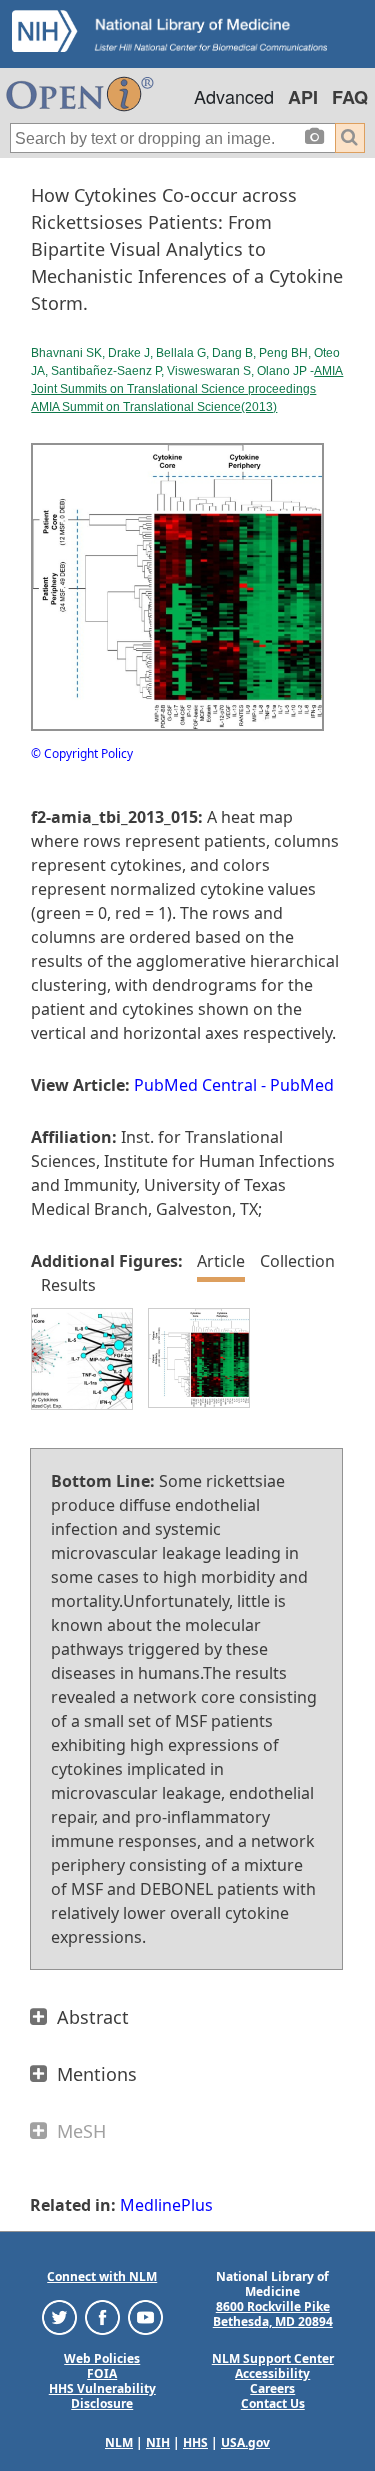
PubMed (302, 1085)
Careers (272, 2388)
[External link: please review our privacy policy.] (59, 2316)
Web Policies (102, 2358)
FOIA (102, 2373)
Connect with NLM (102, 2276)
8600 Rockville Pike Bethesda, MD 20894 (273, 2314)
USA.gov (245, 2442)
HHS (195, 2442)
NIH (158, 2442)
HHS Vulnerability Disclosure (102, 2396)
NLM (119, 2442)
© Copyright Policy (82, 753)
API (303, 97)
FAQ (350, 97)
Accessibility (272, 2373)
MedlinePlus (166, 2205)
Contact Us (273, 2403)
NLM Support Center (273, 2358)
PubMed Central (195, 1085)
